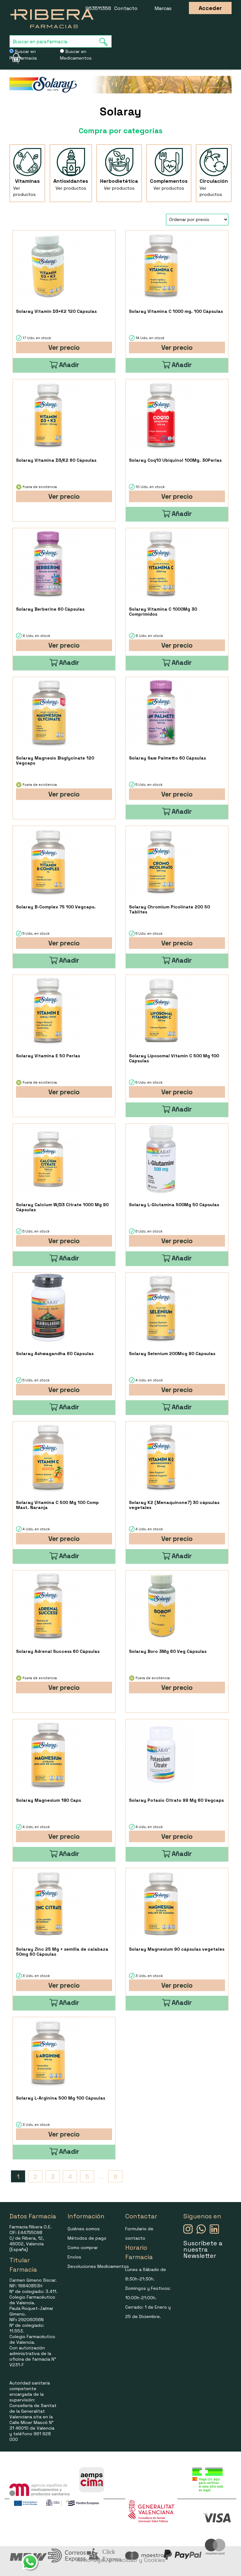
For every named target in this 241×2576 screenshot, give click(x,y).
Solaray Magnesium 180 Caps (48, 1800)
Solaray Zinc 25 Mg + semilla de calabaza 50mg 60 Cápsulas (62, 1952)
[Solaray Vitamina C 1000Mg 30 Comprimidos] (161, 563)
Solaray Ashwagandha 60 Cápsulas (55, 1354)
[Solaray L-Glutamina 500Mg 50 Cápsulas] (161, 1159)
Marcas (163, 8)
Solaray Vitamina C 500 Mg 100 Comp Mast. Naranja (57, 1505)
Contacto (126, 8)
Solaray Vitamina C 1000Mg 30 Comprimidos (163, 612)
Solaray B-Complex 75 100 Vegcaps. (56, 907)
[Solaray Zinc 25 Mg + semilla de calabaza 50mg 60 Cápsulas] (48, 1903)
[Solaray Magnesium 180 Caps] (48, 1755)
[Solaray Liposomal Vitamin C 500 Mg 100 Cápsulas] (161, 1010)
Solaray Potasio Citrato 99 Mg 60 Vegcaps (176, 1800)
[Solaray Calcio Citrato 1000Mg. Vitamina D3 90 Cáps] (48, 1159)
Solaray (120, 112)
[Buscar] (105, 42)
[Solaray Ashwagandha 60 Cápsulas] (48, 1308)
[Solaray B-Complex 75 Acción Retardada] (48, 861)
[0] (14, 58)
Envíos (74, 2257)
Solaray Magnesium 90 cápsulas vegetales (177, 1949)
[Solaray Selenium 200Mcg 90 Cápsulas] (161, 1308)
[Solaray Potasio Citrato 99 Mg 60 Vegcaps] (161, 1755)
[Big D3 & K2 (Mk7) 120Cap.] (48, 266)
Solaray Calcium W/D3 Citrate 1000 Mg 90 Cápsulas (62, 1207)
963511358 (98, 8)
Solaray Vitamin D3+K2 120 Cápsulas (56, 311)
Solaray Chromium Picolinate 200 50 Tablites (169, 909)
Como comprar (83, 2247)
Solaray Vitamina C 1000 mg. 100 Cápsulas (176, 311)
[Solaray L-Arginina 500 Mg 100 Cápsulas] (48, 2052)
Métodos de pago (87, 2238)
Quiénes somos (84, 2229)
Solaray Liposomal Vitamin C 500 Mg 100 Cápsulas (174, 1058)
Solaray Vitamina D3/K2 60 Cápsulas (56, 460)
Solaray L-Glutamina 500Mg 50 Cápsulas (174, 1205)
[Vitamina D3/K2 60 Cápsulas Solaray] (48, 415)
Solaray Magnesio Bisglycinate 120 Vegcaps (55, 760)
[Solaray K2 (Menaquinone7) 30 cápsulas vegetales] (161, 1457)
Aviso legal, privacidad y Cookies (121, 2560)
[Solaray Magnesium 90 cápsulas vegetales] (161, 1903)
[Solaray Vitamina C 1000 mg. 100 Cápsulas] (161, 266)
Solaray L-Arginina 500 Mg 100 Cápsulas (61, 2098)
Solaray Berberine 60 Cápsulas (50, 609)
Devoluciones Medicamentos (98, 2266)
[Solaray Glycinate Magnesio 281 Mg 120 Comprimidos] (48, 712)
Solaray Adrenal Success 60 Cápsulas (58, 1651)
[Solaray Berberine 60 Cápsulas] (48, 563)
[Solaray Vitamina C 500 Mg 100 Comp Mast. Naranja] (48, 1457)
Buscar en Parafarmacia (23, 55)
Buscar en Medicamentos (76, 55)
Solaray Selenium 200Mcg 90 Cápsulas (172, 1354)
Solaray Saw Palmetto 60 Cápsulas (167, 758)
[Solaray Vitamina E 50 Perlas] (48, 1010)
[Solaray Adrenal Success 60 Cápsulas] (48, 1606)
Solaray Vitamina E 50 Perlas (48, 1056)
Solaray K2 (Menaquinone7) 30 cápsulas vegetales (174, 1505)
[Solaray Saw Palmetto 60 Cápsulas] (161, 712)
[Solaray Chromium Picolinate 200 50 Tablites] (161, 861)
